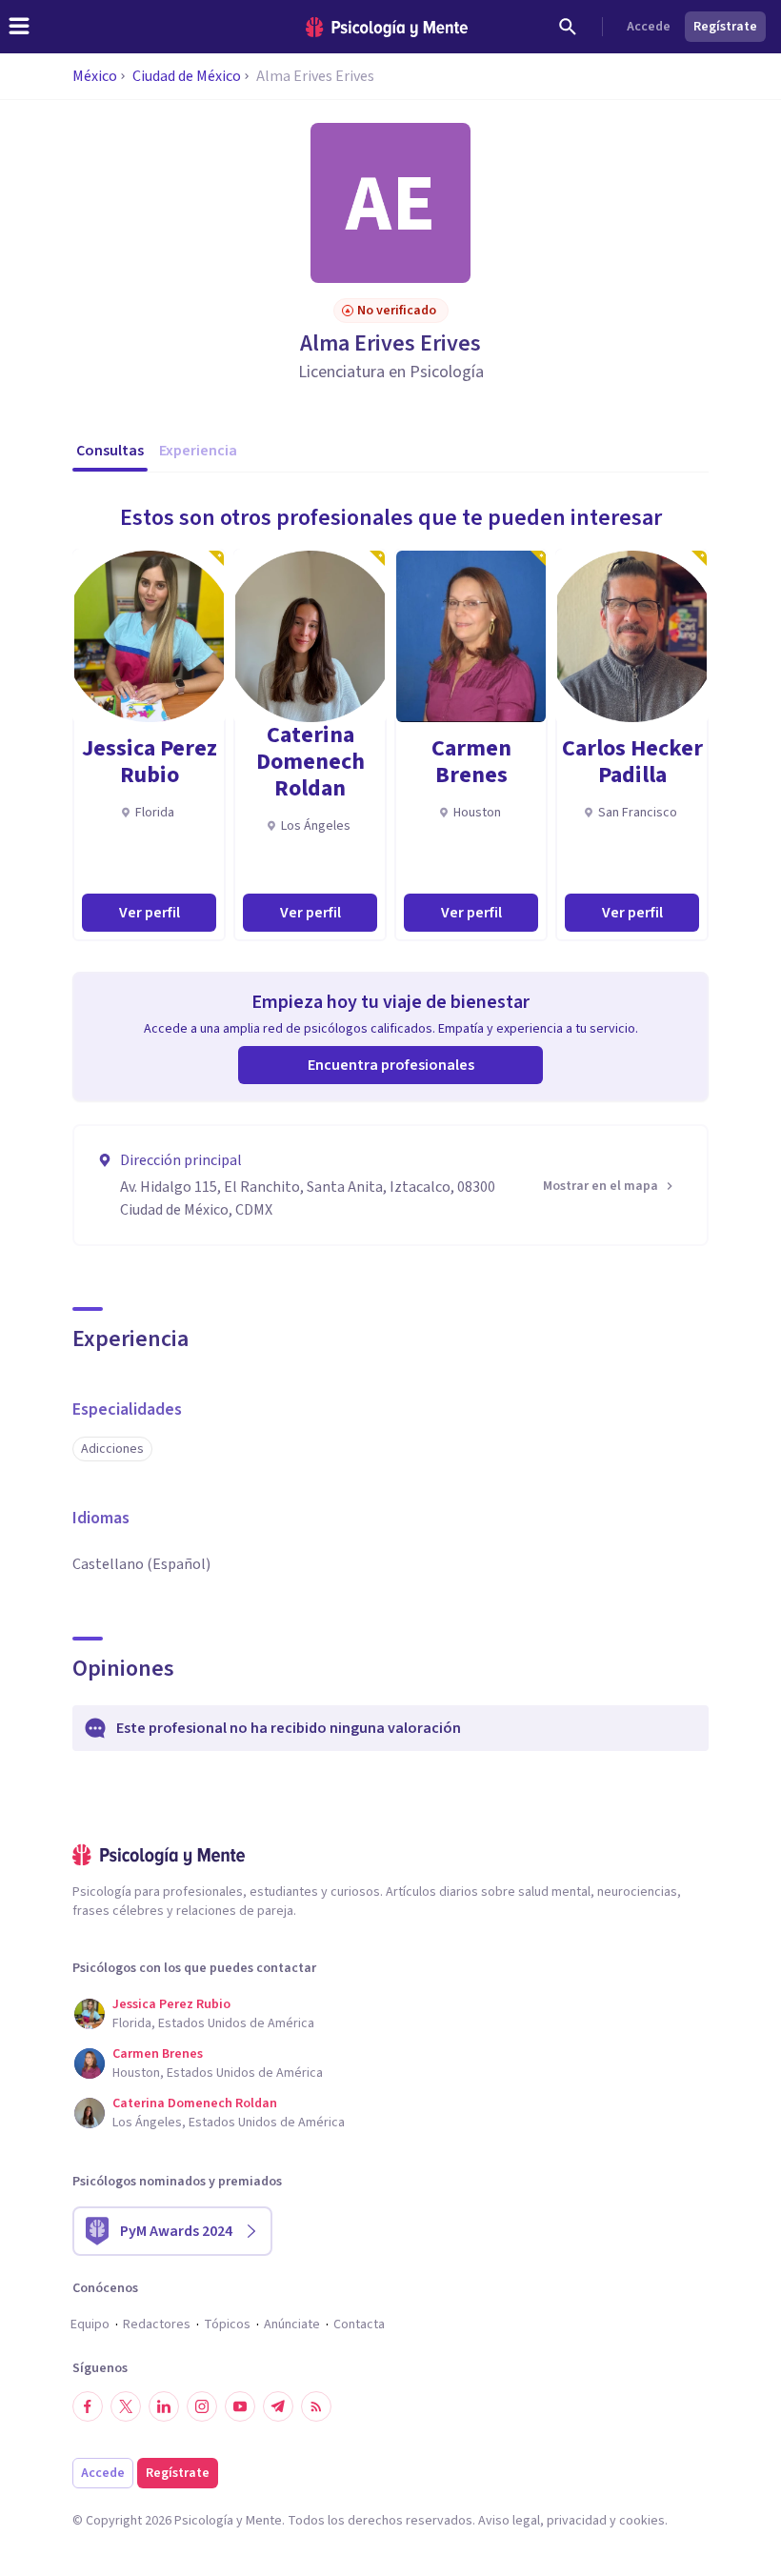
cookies (642, 2521)
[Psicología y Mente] (387, 27)
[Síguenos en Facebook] (88, 2406)
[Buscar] (568, 27)
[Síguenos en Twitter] (126, 2406)
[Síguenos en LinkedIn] (164, 2406)
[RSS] (316, 2406)
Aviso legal (509, 2521)
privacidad (577, 2521)
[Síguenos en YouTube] (240, 2406)
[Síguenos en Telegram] (278, 2406)
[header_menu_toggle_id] (19, 27)
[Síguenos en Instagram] (202, 2406)
